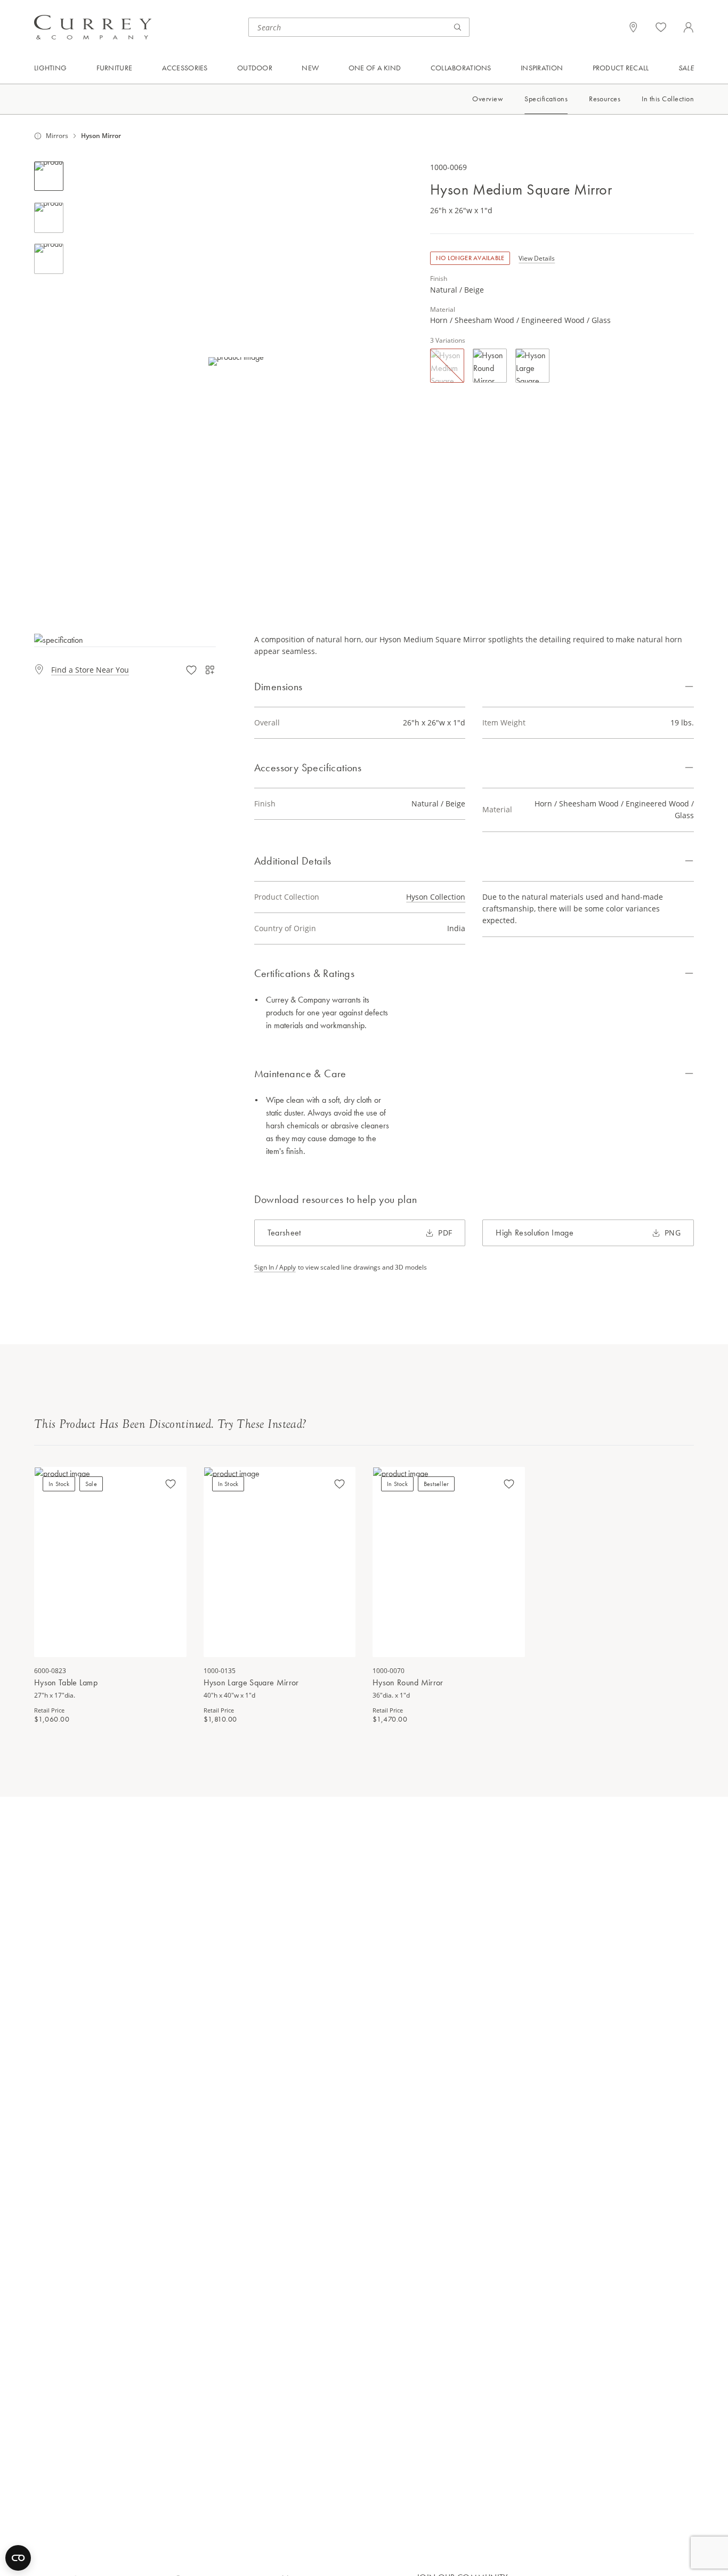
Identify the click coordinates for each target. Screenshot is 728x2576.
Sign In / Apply (275, 1267)
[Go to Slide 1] (49, 176)
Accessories (185, 68)
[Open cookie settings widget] (18, 2558)
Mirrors (57, 136)
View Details (537, 259)
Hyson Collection (436, 897)
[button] (236, 361)
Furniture (115, 68)
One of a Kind (375, 68)
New (310, 68)
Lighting (50, 68)
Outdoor (255, 68)
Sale (686, 68)
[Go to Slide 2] (49, 218)
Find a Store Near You (90, 670)
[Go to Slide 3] (49, 259)
